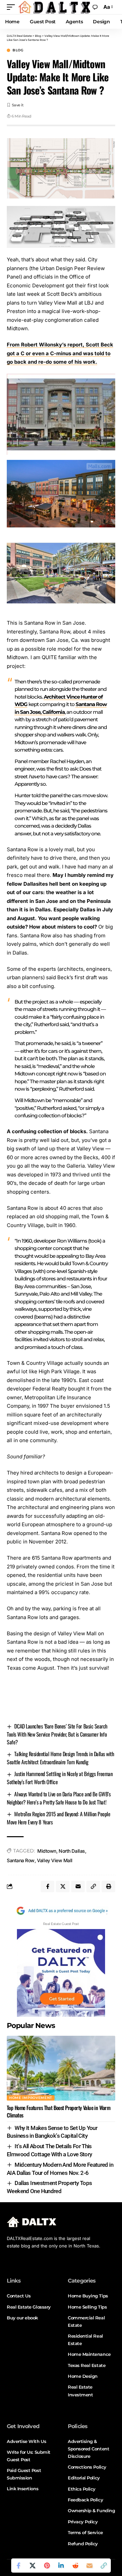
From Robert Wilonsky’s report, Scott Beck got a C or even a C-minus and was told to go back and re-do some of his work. (60, 353)
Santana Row (21, 1860)
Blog (18, 50)
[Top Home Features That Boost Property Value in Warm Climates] (61, 2068)
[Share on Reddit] (75, 2566)
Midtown (47, 1851)
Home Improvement (31, 2098)
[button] (13, 7)
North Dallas (72, 1851)
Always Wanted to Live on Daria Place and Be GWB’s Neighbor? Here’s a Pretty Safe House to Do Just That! (59, 1798)
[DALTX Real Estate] (54, 7)
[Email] (89, 2566)
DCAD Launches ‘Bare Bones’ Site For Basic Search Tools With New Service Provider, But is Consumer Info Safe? (57, 1734)
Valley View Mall (55, 1860)
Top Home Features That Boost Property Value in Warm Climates (58, 2111)
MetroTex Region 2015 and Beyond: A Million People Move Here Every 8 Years (58, 1818)
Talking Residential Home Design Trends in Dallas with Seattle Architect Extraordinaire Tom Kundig (60, 1758)
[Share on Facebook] (18, 2566)
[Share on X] (33, 2566)
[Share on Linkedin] (61, 2566)
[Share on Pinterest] (47, 2566)
